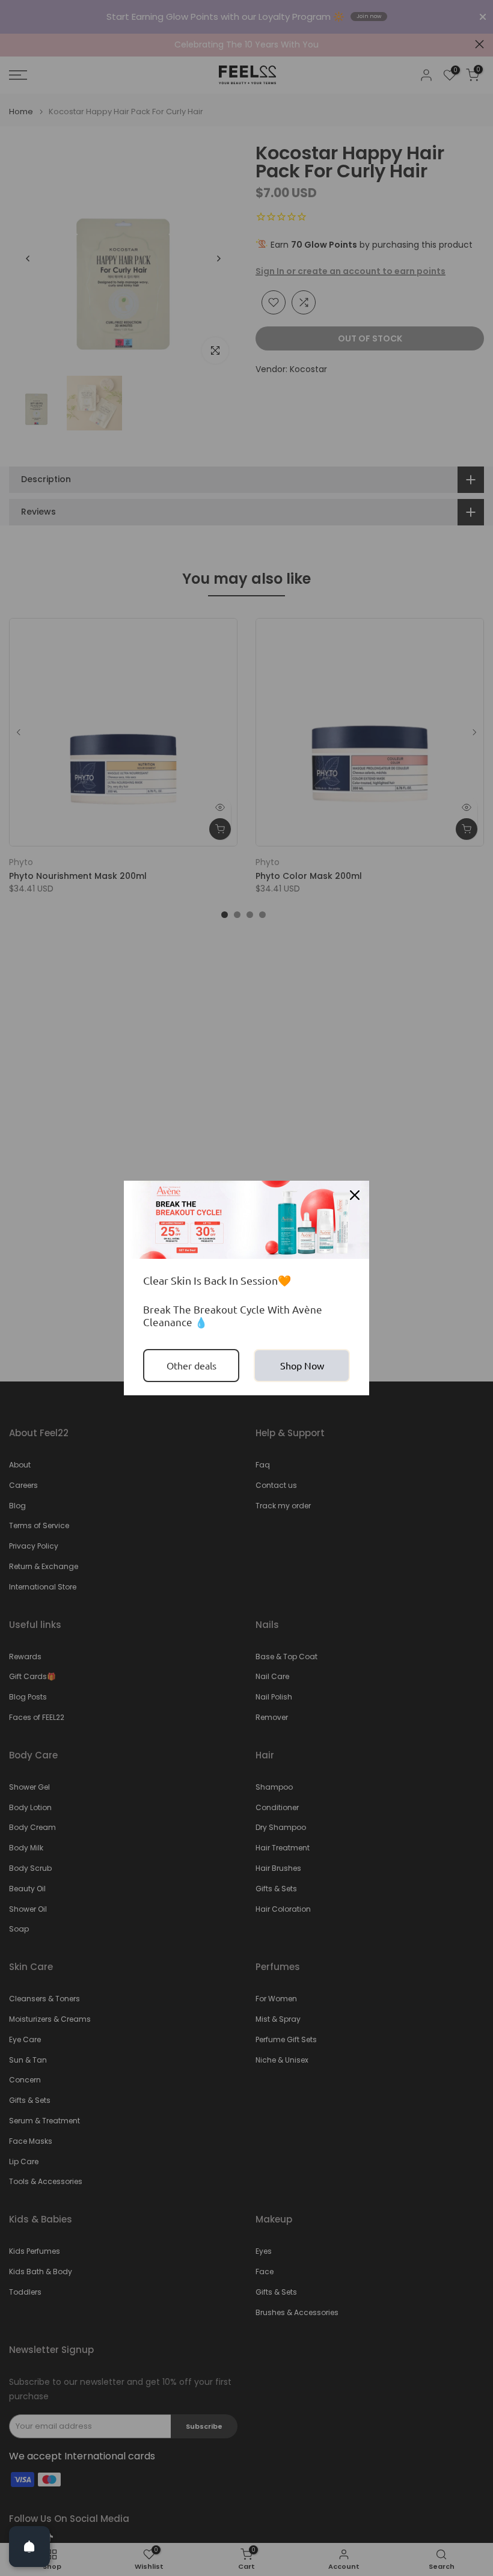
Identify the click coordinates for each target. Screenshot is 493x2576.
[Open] (29, 2547)
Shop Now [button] (302, 1365)
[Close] (355, 1195)
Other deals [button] (191, 1365)
